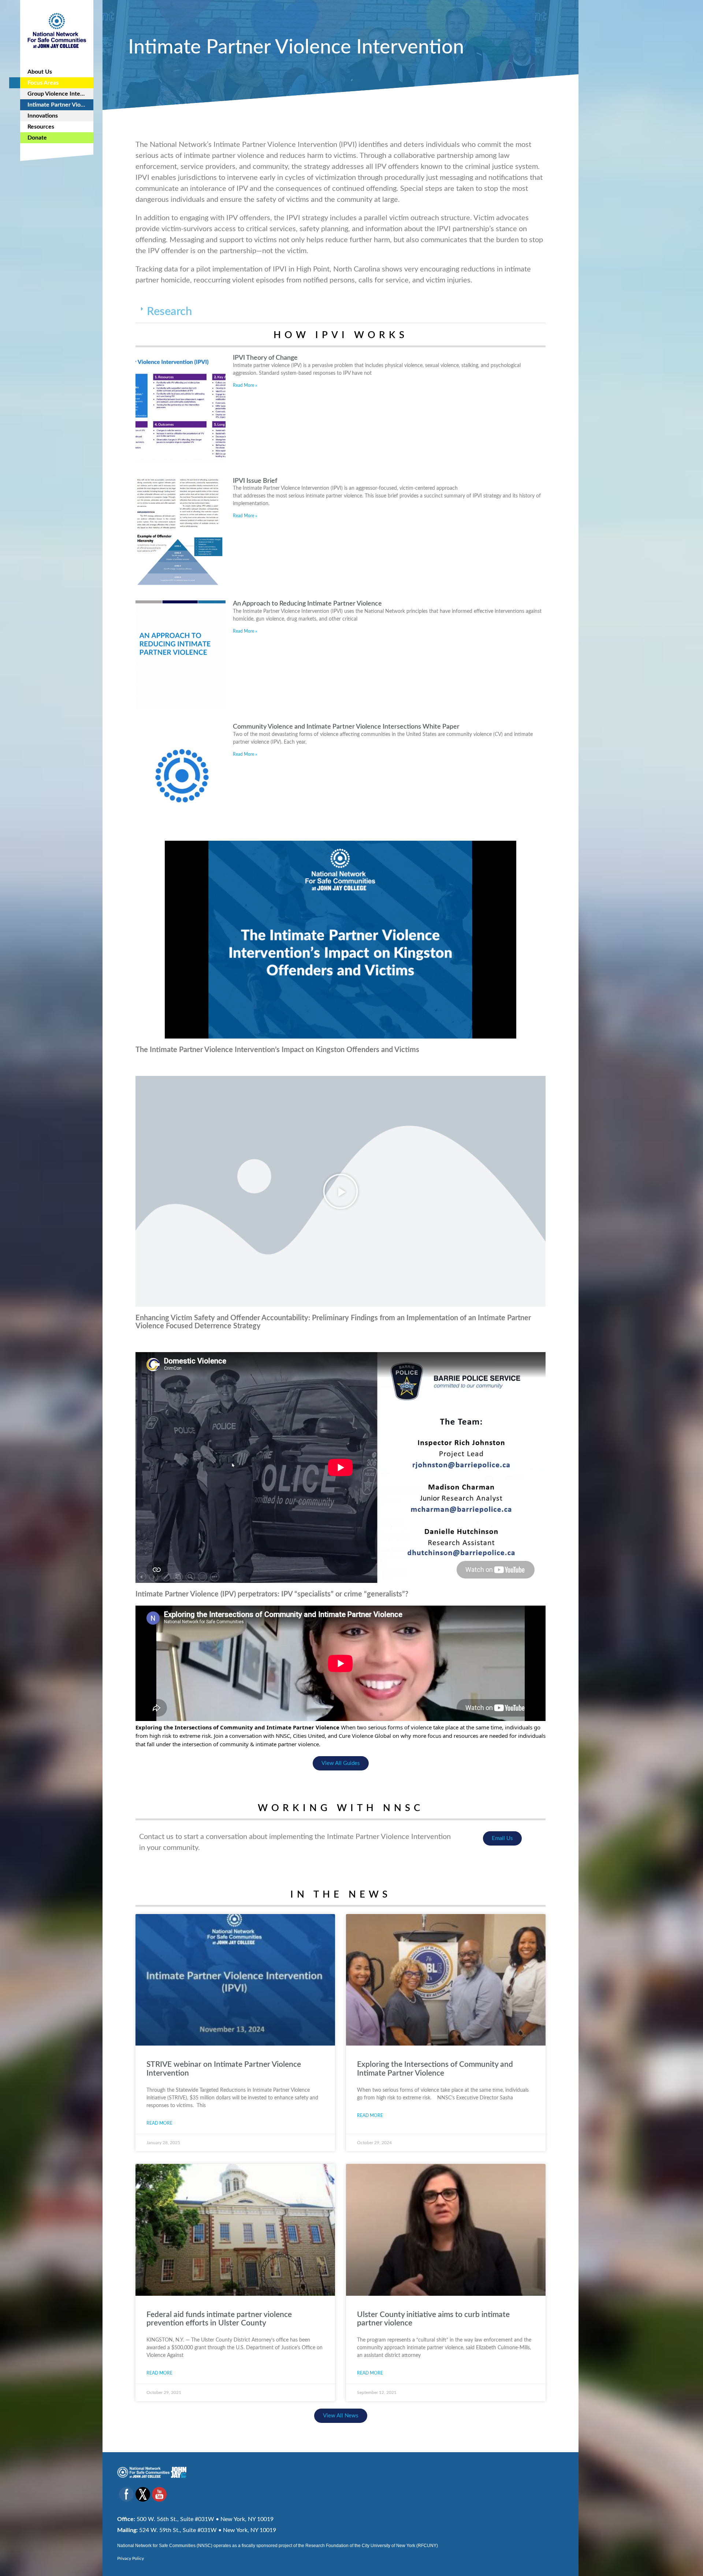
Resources (41, 127)
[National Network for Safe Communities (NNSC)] (57, 29)
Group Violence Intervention (60, 94)
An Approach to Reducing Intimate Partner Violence (307, 604)
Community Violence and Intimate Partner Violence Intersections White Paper (346, 727)
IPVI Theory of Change (265, 358)
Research (169, 312)
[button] (341, 312)
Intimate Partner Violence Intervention (60, 105)
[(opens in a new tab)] (235, 2230)
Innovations (43, 116)
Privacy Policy (131, 2558)
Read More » (245, 385)
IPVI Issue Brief (255, 481)
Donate (37, 138)
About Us (40, 72)
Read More (159, 2123)
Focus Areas (43, 83)
